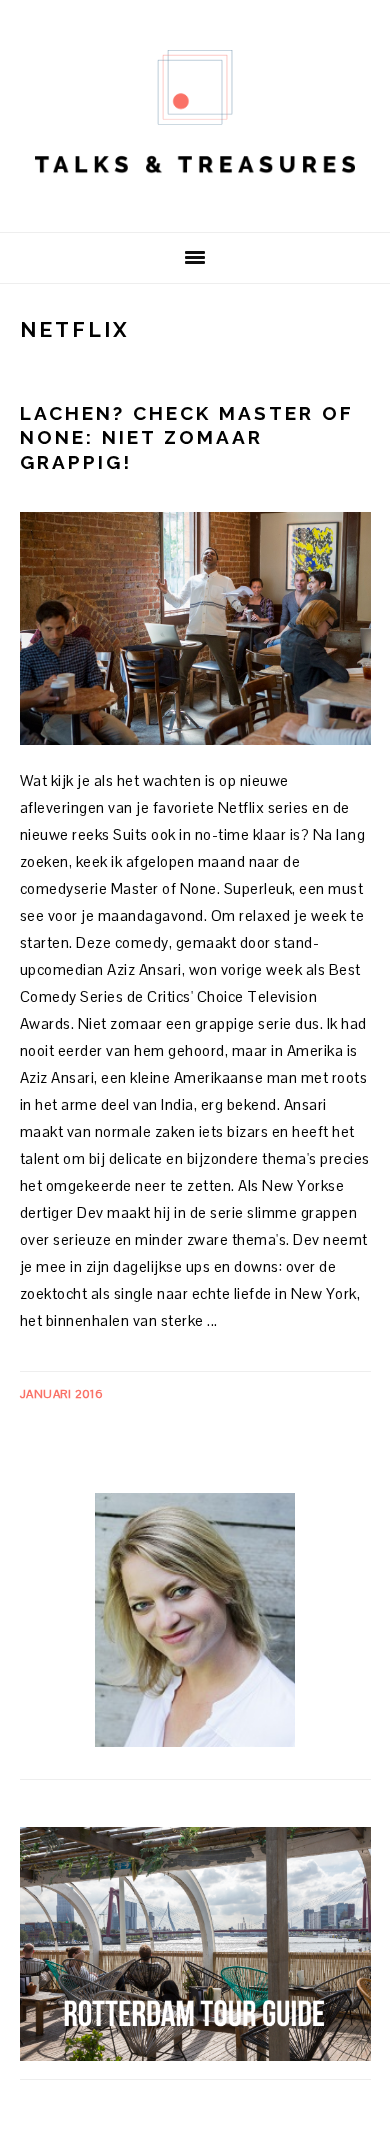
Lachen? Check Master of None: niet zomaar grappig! (187, 437)
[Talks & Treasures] (195, 201)
